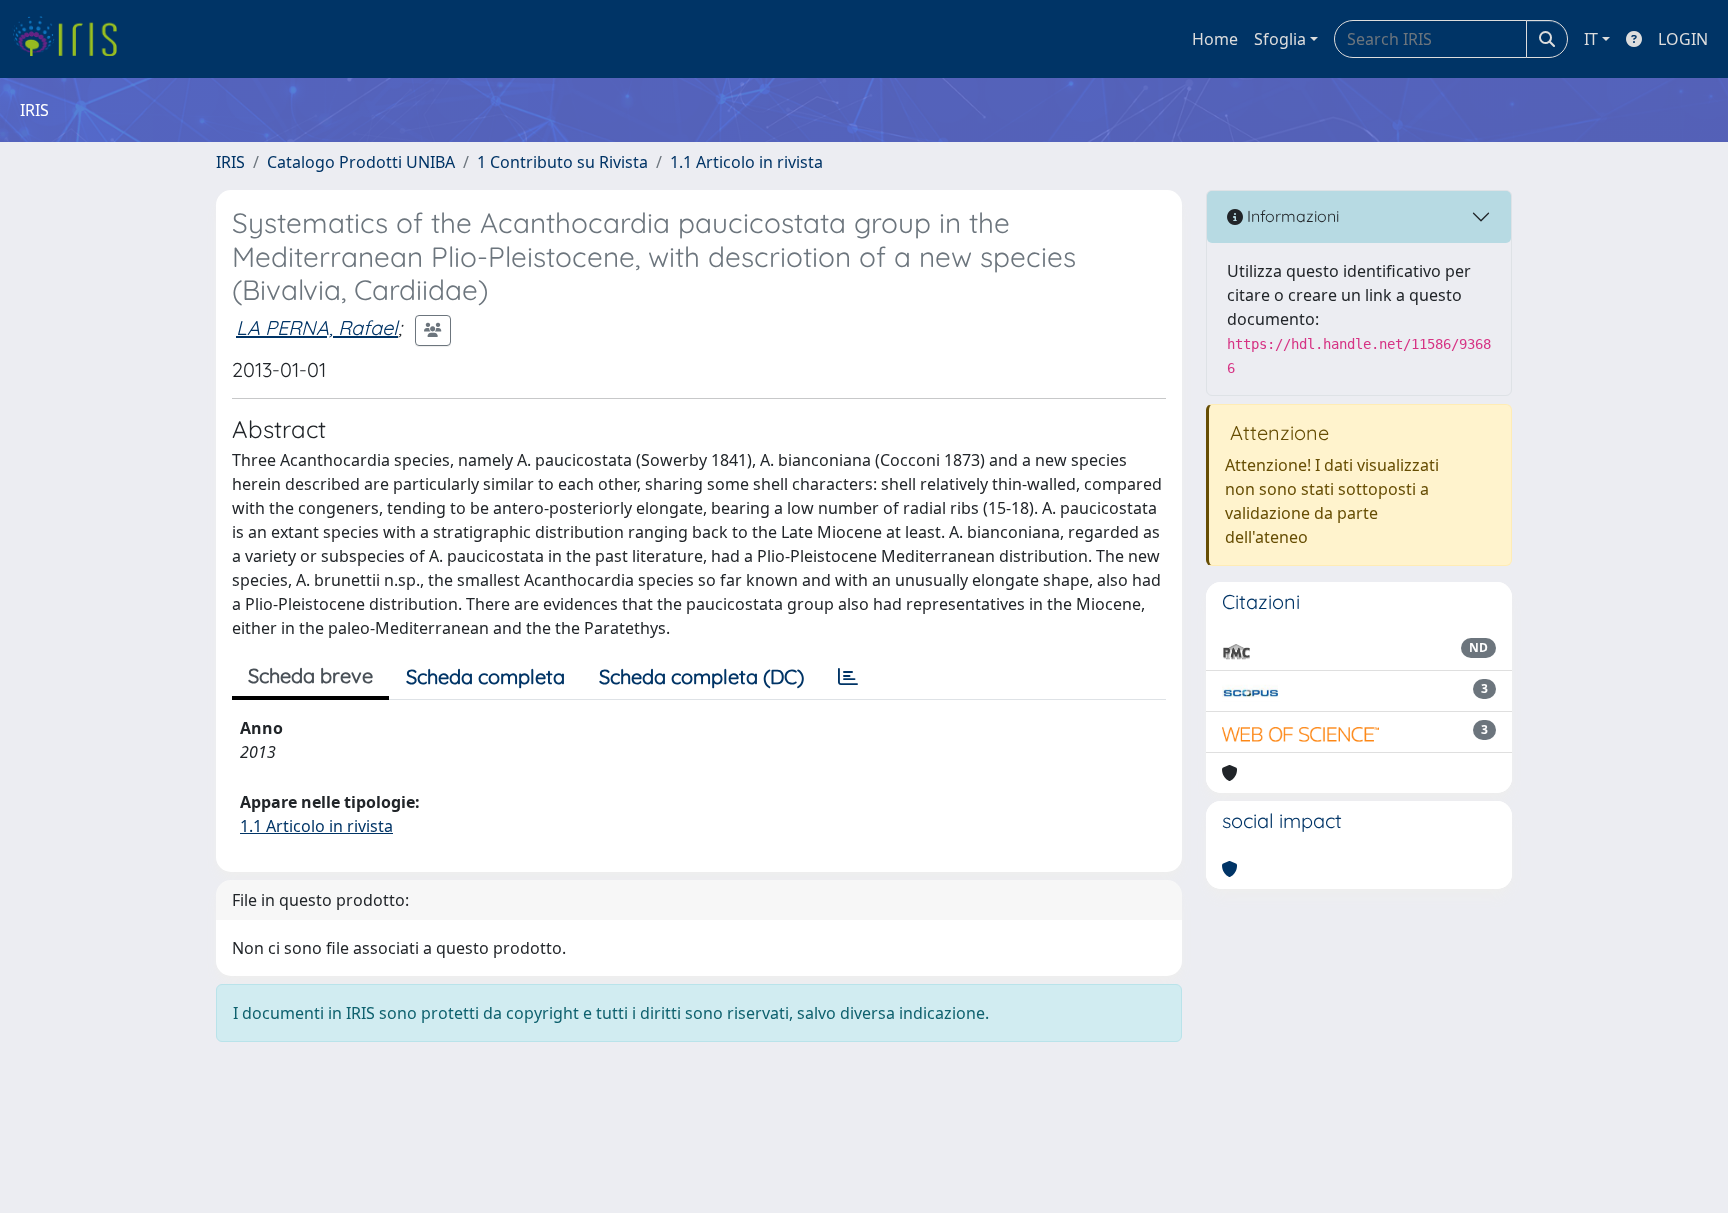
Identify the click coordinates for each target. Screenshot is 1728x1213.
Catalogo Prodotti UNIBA (361, 162)
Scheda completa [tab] (485, 676)
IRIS (230, 162)
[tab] (848, 677)
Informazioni (1291, 216)
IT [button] (1591, 39)
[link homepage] (72, 39)
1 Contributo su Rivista (562, 162)
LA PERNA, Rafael (317, 327)
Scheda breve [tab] (310, 675)
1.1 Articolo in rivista (746, 162)
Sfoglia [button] (1280, 39)
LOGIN (1683, 39)
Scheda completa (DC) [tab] (701, 676)
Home (1215, 39)
